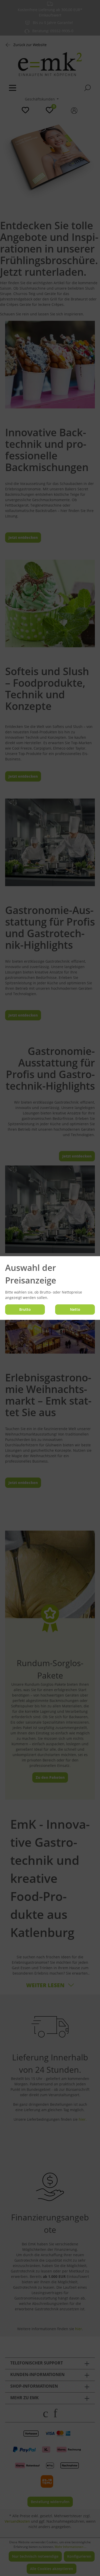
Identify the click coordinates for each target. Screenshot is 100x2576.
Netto (75, 1309)
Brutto (25, 1309)
